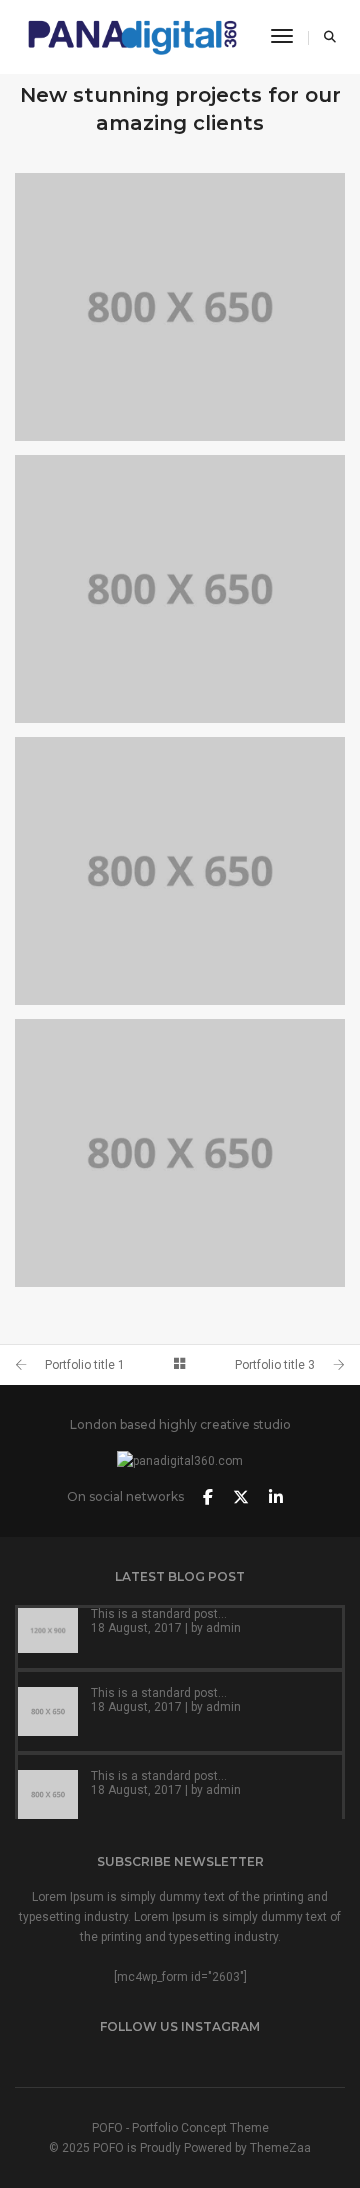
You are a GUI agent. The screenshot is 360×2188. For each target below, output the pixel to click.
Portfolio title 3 (275, 1365)
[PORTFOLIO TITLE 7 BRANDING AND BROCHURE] (180, 589)
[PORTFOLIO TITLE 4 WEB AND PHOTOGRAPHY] (180, 1153)
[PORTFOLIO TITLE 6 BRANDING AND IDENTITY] (180, 871)
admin (223, 1628)
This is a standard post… (159, 1614)
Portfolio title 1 (85, 1365)
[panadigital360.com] (132, 36)
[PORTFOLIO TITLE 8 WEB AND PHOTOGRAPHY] (180, 307)
